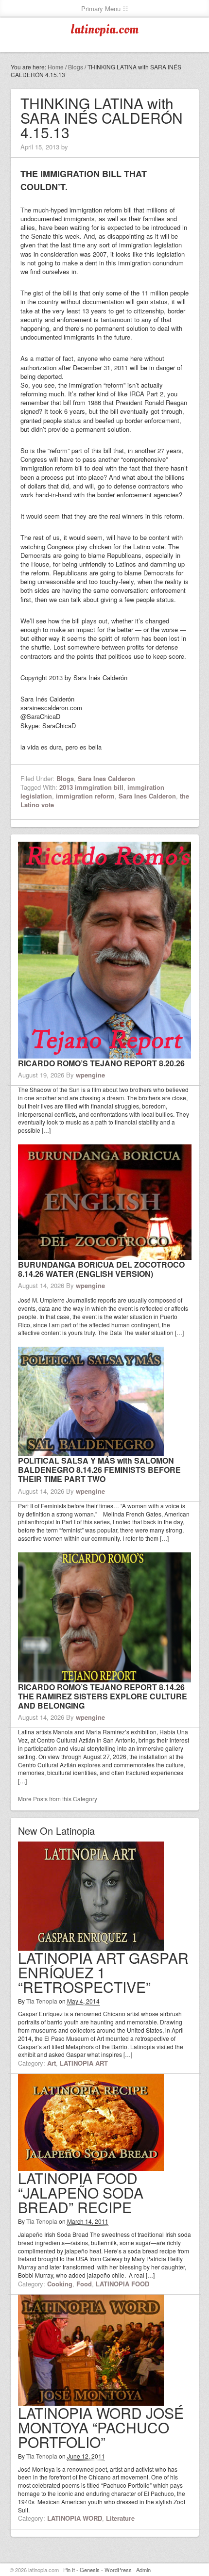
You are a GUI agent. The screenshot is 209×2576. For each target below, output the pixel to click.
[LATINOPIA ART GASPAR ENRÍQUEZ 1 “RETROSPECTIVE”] (91, 1946)
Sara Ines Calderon (106, 778)
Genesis (90, 2570)
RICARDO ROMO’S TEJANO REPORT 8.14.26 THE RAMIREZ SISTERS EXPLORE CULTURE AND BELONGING (103, 1696)
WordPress (118, 2570)
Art (52, 2063)
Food (84, 2284)
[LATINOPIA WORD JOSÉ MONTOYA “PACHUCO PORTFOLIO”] (91, 2401)
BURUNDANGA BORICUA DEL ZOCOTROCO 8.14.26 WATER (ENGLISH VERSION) (101, 1269)
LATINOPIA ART (84, 2063)
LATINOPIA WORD (75, 2518)
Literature (120, 2518)
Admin (143, 2570)
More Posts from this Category (58, 1799)
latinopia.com (104, 30)
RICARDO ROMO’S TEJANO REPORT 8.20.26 (101, 1063)
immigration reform (85, 796)
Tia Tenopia (42, 2001)
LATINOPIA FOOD (122, 2284)
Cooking (60, 2284)
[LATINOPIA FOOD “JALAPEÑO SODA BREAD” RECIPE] (91, 2166)
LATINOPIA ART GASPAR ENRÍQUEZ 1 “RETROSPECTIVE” (103, 1972)
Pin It (69, 2570)
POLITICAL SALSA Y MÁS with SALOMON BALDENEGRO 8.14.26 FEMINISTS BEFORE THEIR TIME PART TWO (99, 1470)
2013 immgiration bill (91, 787)
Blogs (65, 778)
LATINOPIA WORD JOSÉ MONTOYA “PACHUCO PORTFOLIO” (101, 2427)
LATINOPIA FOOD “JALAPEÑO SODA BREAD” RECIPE (81, 2193)
